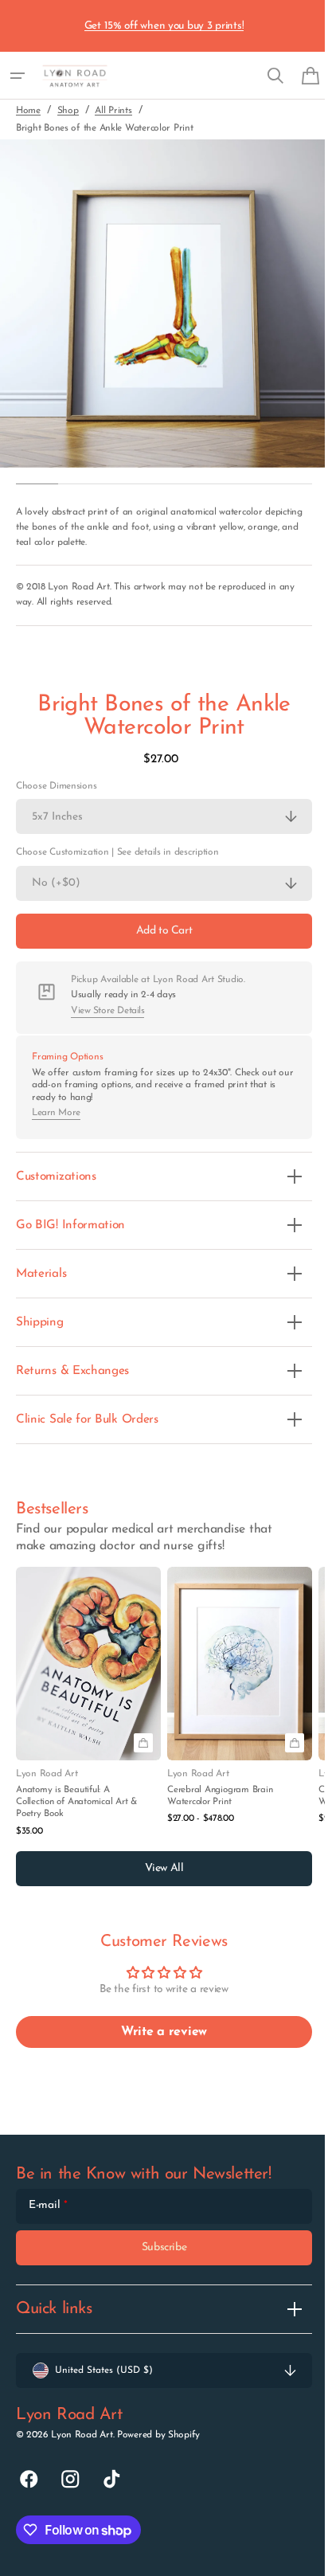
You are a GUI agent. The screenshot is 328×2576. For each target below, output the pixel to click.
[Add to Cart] (143, 1743)
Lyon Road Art (82, 2435)
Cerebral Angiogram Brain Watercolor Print (220, 1796)
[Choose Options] (295, 1743)
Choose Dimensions (56, 786)
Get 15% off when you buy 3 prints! (164, 26)
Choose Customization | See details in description (117, 852)
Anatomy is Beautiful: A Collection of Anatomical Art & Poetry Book (76, 1802)
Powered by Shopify (158, 2435)
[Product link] (88, 1703)
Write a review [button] (158, 2032)
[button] (18, 76)
